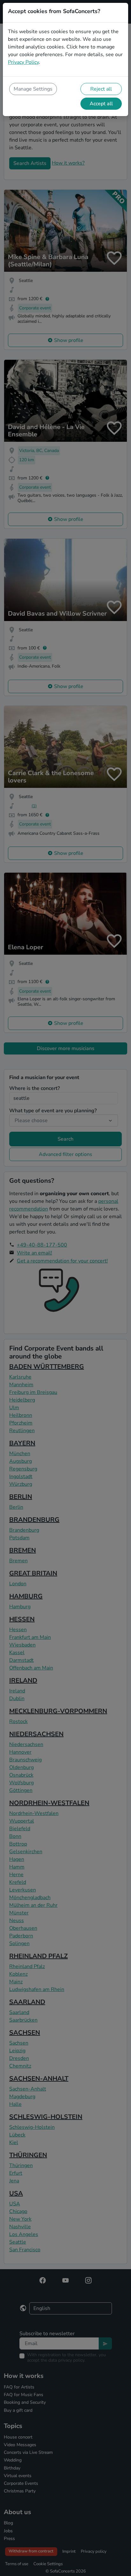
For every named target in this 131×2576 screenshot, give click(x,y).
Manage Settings (33, 89)
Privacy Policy (23, 62)
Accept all (101, 104)
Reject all (101, 89)
